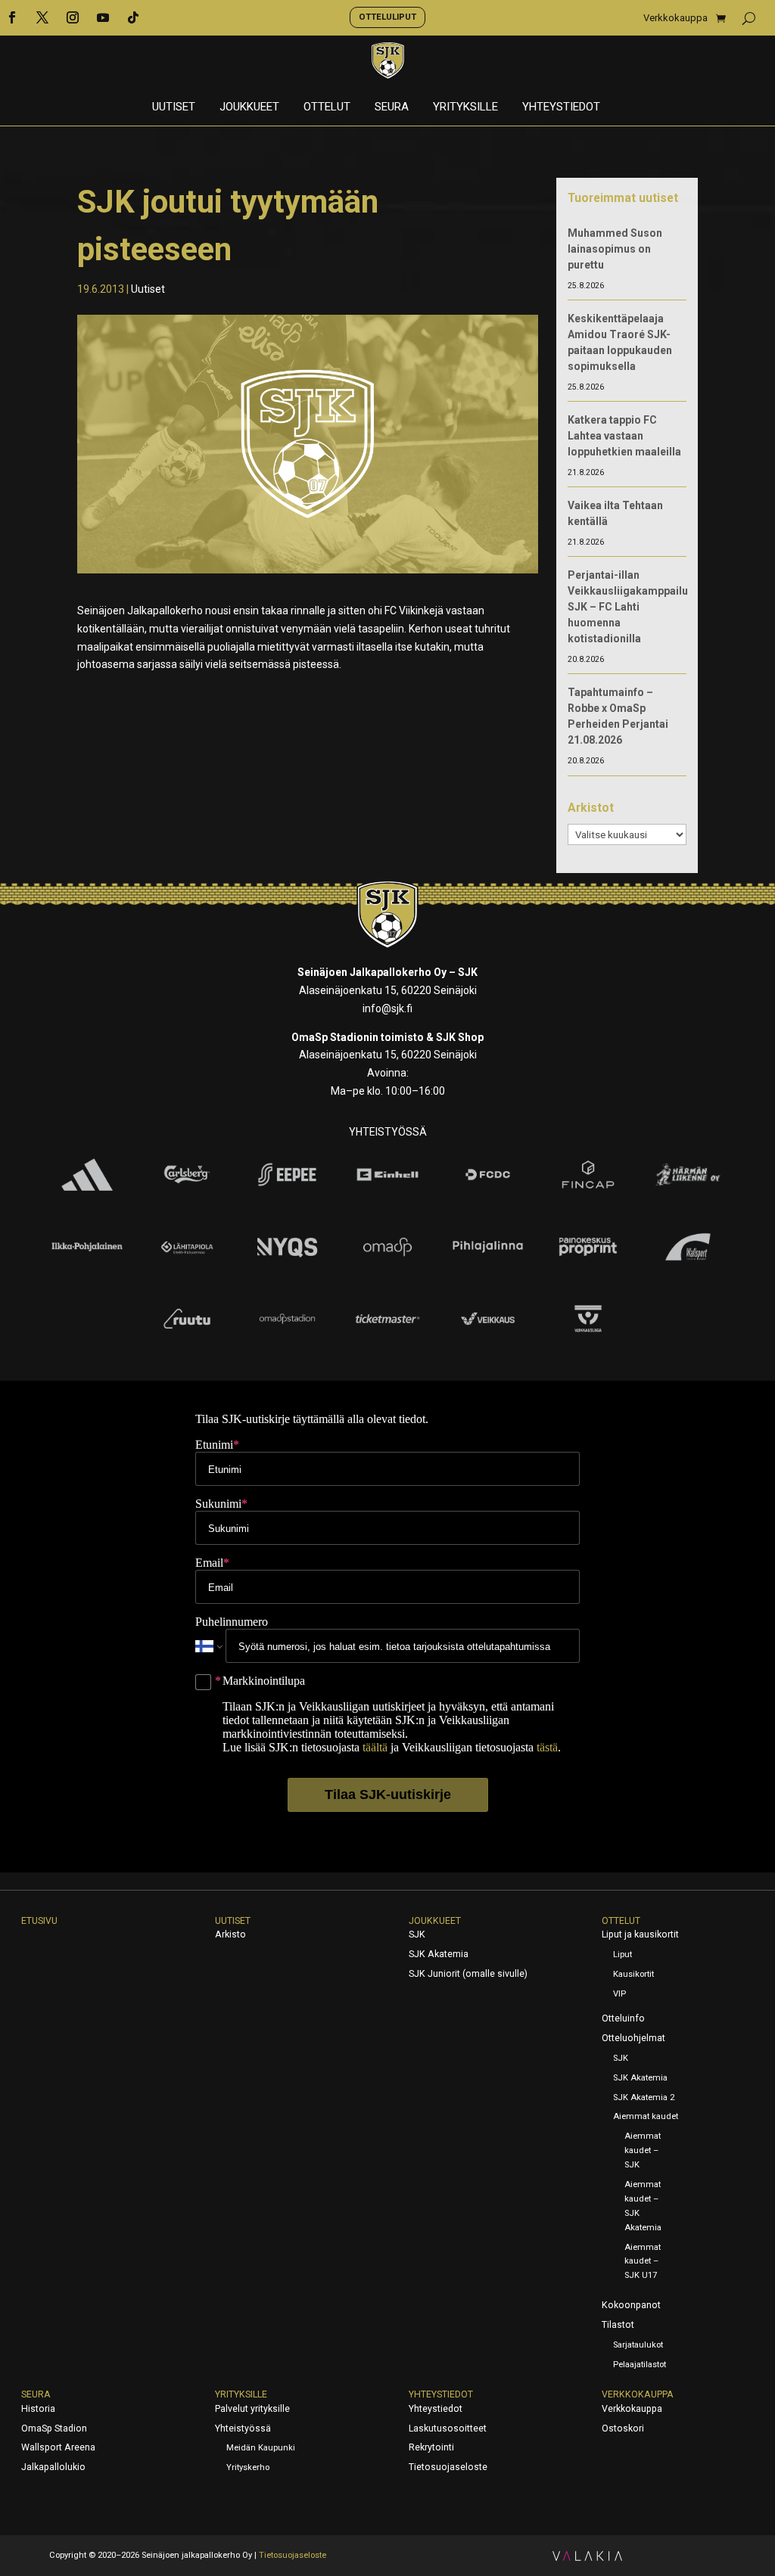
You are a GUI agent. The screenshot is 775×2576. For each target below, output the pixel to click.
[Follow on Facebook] (12, 17)
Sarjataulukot (638, 2345)
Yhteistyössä (243, 2428)
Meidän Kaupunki (261, 2448)
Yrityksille (465, 107)
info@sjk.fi (387, 1008)
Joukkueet (249, 107)
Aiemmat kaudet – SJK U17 (643, 2262)
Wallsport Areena (58, 2447)
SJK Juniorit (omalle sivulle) (468, 1974)
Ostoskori (623, 2428)
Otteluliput (387, 17)
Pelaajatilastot (640, 2365)
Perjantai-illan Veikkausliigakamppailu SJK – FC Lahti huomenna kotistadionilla (628, 607)
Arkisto (230, 1934)
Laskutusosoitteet (448, 2428)
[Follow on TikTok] (133, 17)
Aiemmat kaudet (646, 2116)
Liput (622, 1955)
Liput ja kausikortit (640, 1934)
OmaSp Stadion (54, 2428)
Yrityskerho (248, 2467)
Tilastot (618, 2325)
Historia (38, 2409)
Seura (392, 107)
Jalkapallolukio (53, 2467)
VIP (619, 1994)
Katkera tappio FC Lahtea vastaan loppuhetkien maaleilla (624, 436)
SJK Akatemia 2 (644, 2097)
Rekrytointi (431, 2447)
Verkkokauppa (675, 18)
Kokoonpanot (631, 2305)
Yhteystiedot (561, 107)
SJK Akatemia (439, 1954)
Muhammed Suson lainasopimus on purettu (615, 249)
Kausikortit (633, 1974)
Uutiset (174, 107)
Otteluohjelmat (633, 2038)
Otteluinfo (623, 2018)
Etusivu (39, 1921)
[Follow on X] (42, 17)
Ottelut (327, 107)
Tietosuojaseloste (448, 2467)
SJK (417, 1934)
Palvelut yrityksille (252, 2409)
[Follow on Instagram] (73, 17)
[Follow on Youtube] (103, 17)
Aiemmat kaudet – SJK (643, 2150)
